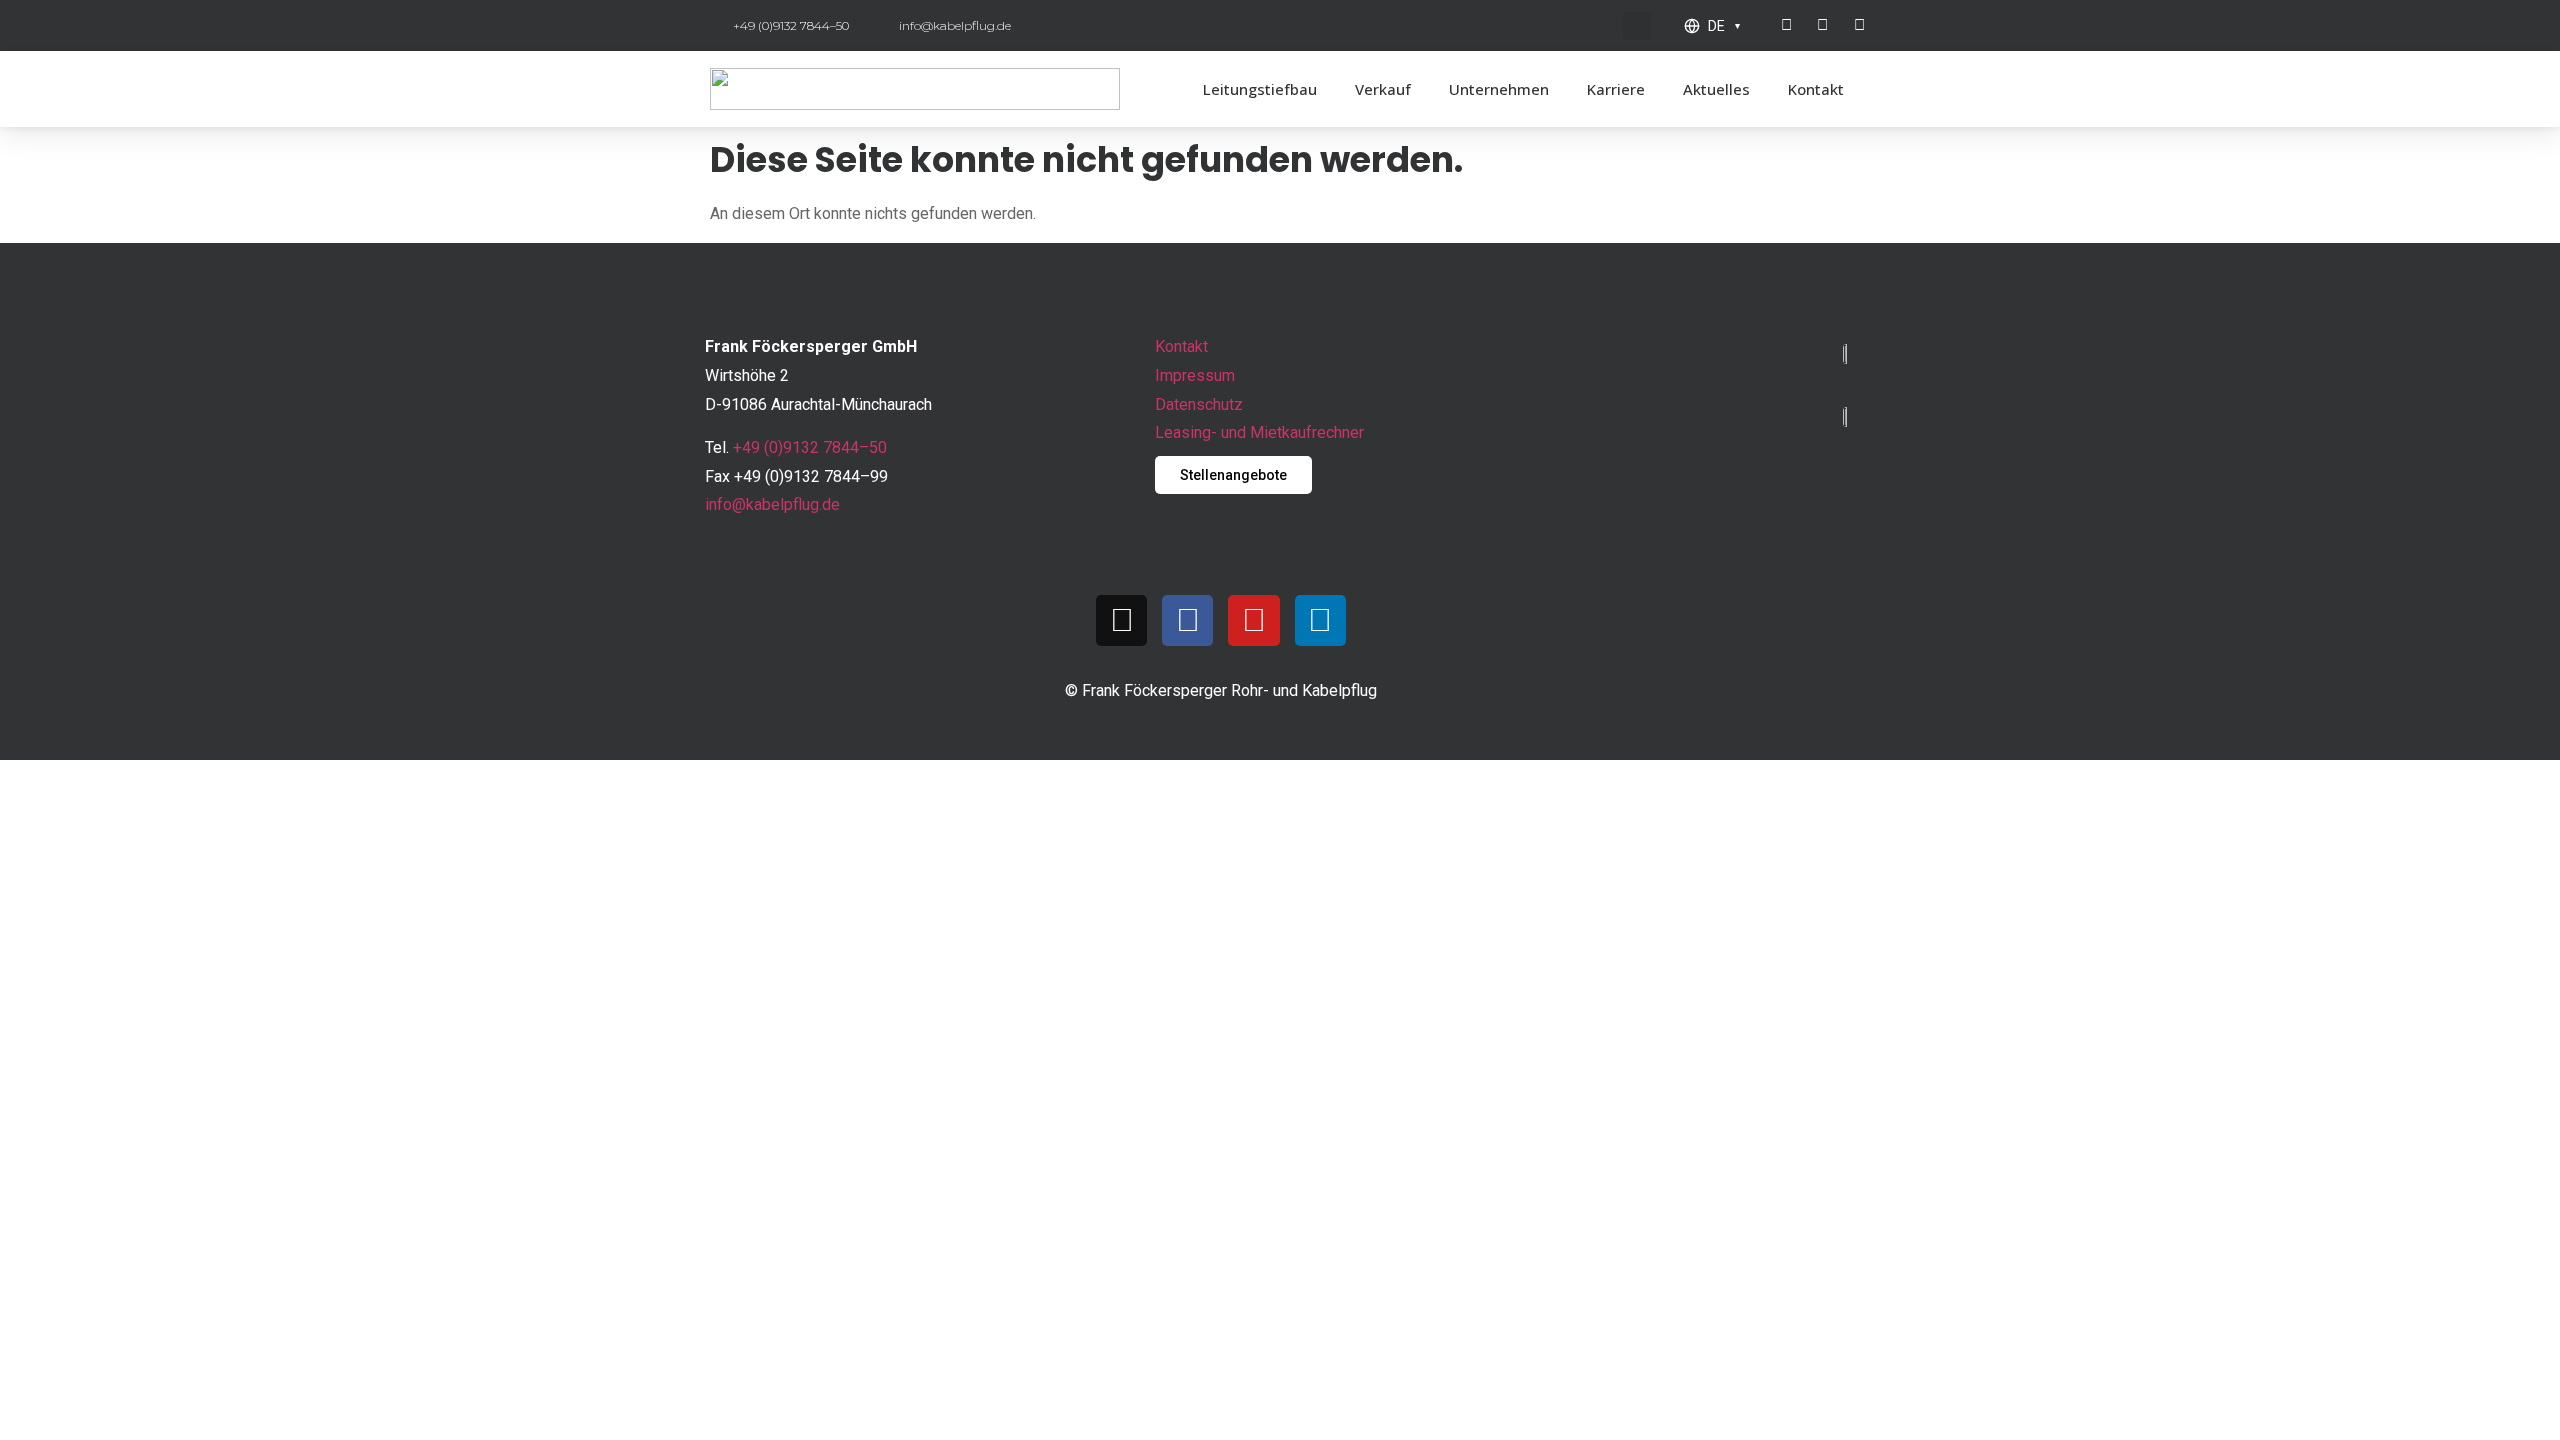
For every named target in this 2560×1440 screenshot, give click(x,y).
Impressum (1195, 375)
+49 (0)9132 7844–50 (810, 447)
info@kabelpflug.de (772, 504)
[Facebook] (1187, 620)
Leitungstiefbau (1260, 89)
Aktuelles (1716, 89)
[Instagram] (1121, 620)
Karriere (1616, 89)
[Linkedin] (1320, 620)
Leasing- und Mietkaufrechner (1259, 432)
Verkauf (1383, 89)
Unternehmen (1499, 89)
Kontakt (1816, 89)
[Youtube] (1253, 620)
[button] (1637, 26)
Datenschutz (1199, 404)
